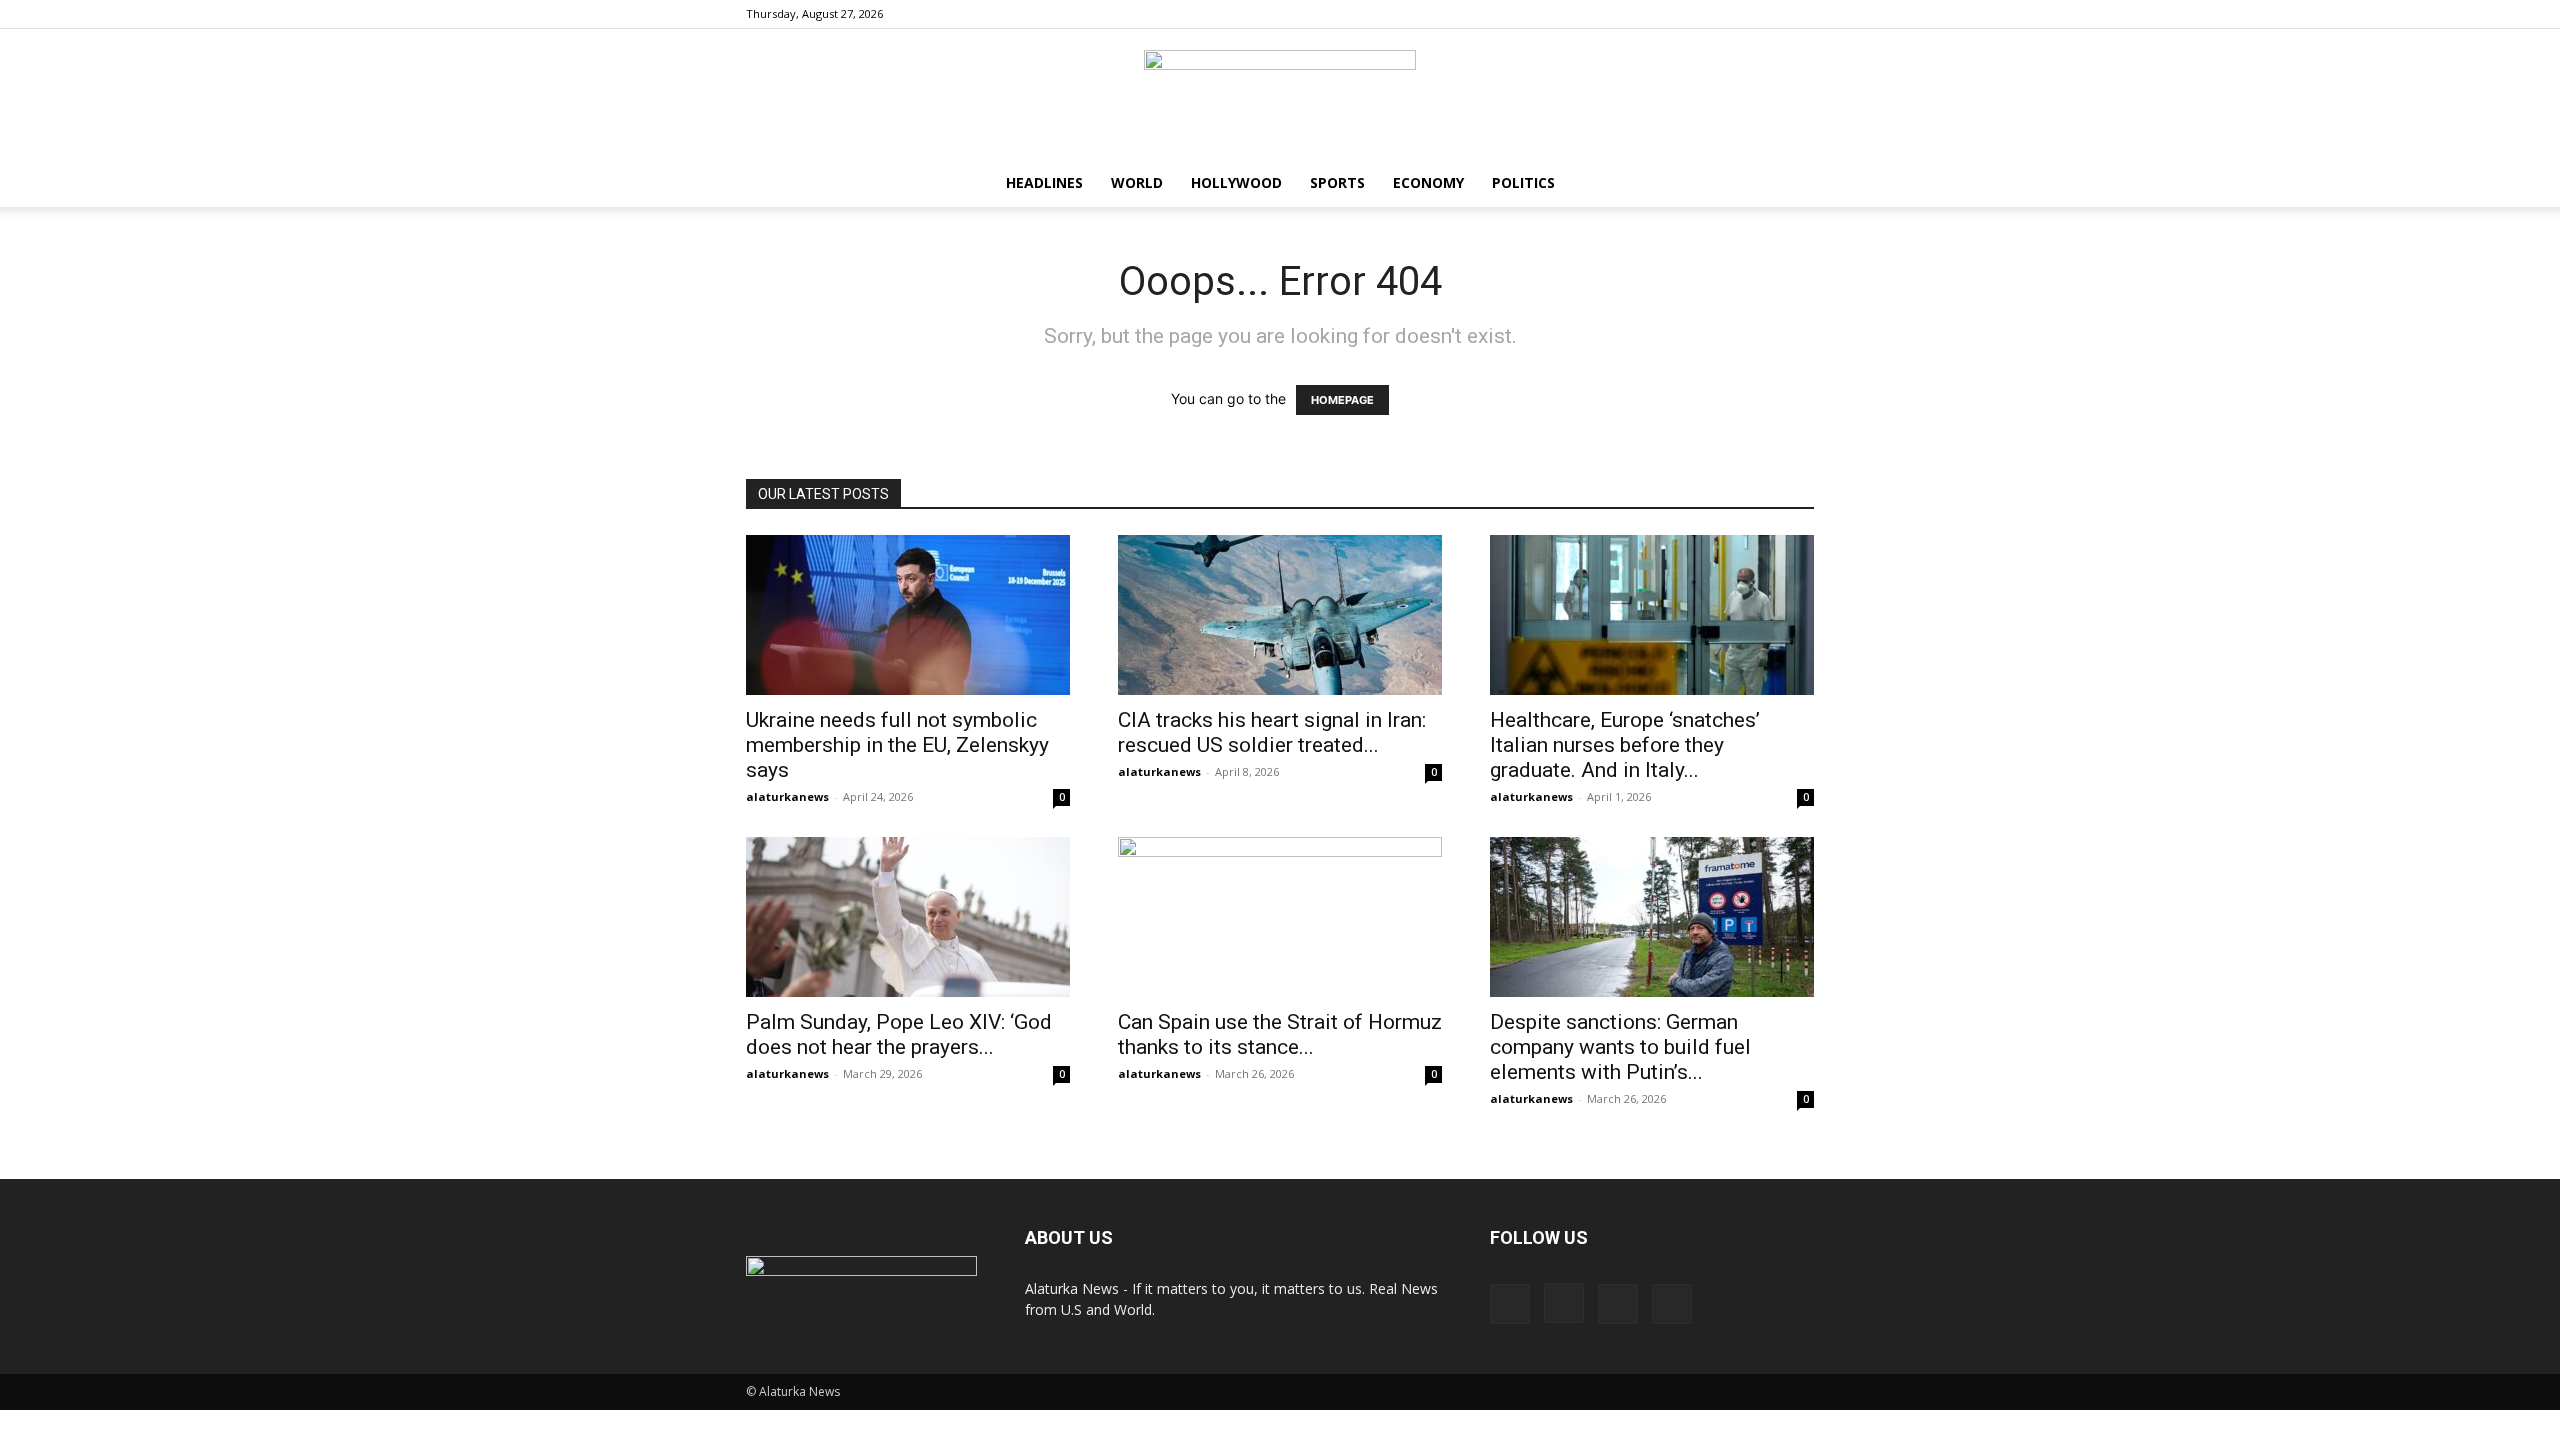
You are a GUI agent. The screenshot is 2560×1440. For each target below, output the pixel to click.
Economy (1428, 182)
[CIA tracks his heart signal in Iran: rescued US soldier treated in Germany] (1280, 615)
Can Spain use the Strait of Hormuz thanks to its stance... (1280, 1034)
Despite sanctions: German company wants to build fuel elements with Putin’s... (1620, 1047)
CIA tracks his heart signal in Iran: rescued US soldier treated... (1272, 732)
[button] (1790, 184)
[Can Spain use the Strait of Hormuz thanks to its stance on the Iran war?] (1280, 917)
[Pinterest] (1766, 14)
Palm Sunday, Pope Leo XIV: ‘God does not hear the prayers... (899, 1034)
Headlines (1044, 182)
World (1137, 182)
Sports (1337, 182)
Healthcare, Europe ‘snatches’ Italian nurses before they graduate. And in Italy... (1625, 745)
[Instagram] (1733, 14)
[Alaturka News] (1280, 95)
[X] (1799, 14)
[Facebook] (1700, 14)
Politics (1523, 182)
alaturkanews (787, 796)
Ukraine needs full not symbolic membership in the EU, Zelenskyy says (897, 745)
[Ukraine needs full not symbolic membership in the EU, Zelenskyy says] (908, 615)
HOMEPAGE (1342, 400)
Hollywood (1236, 182)
